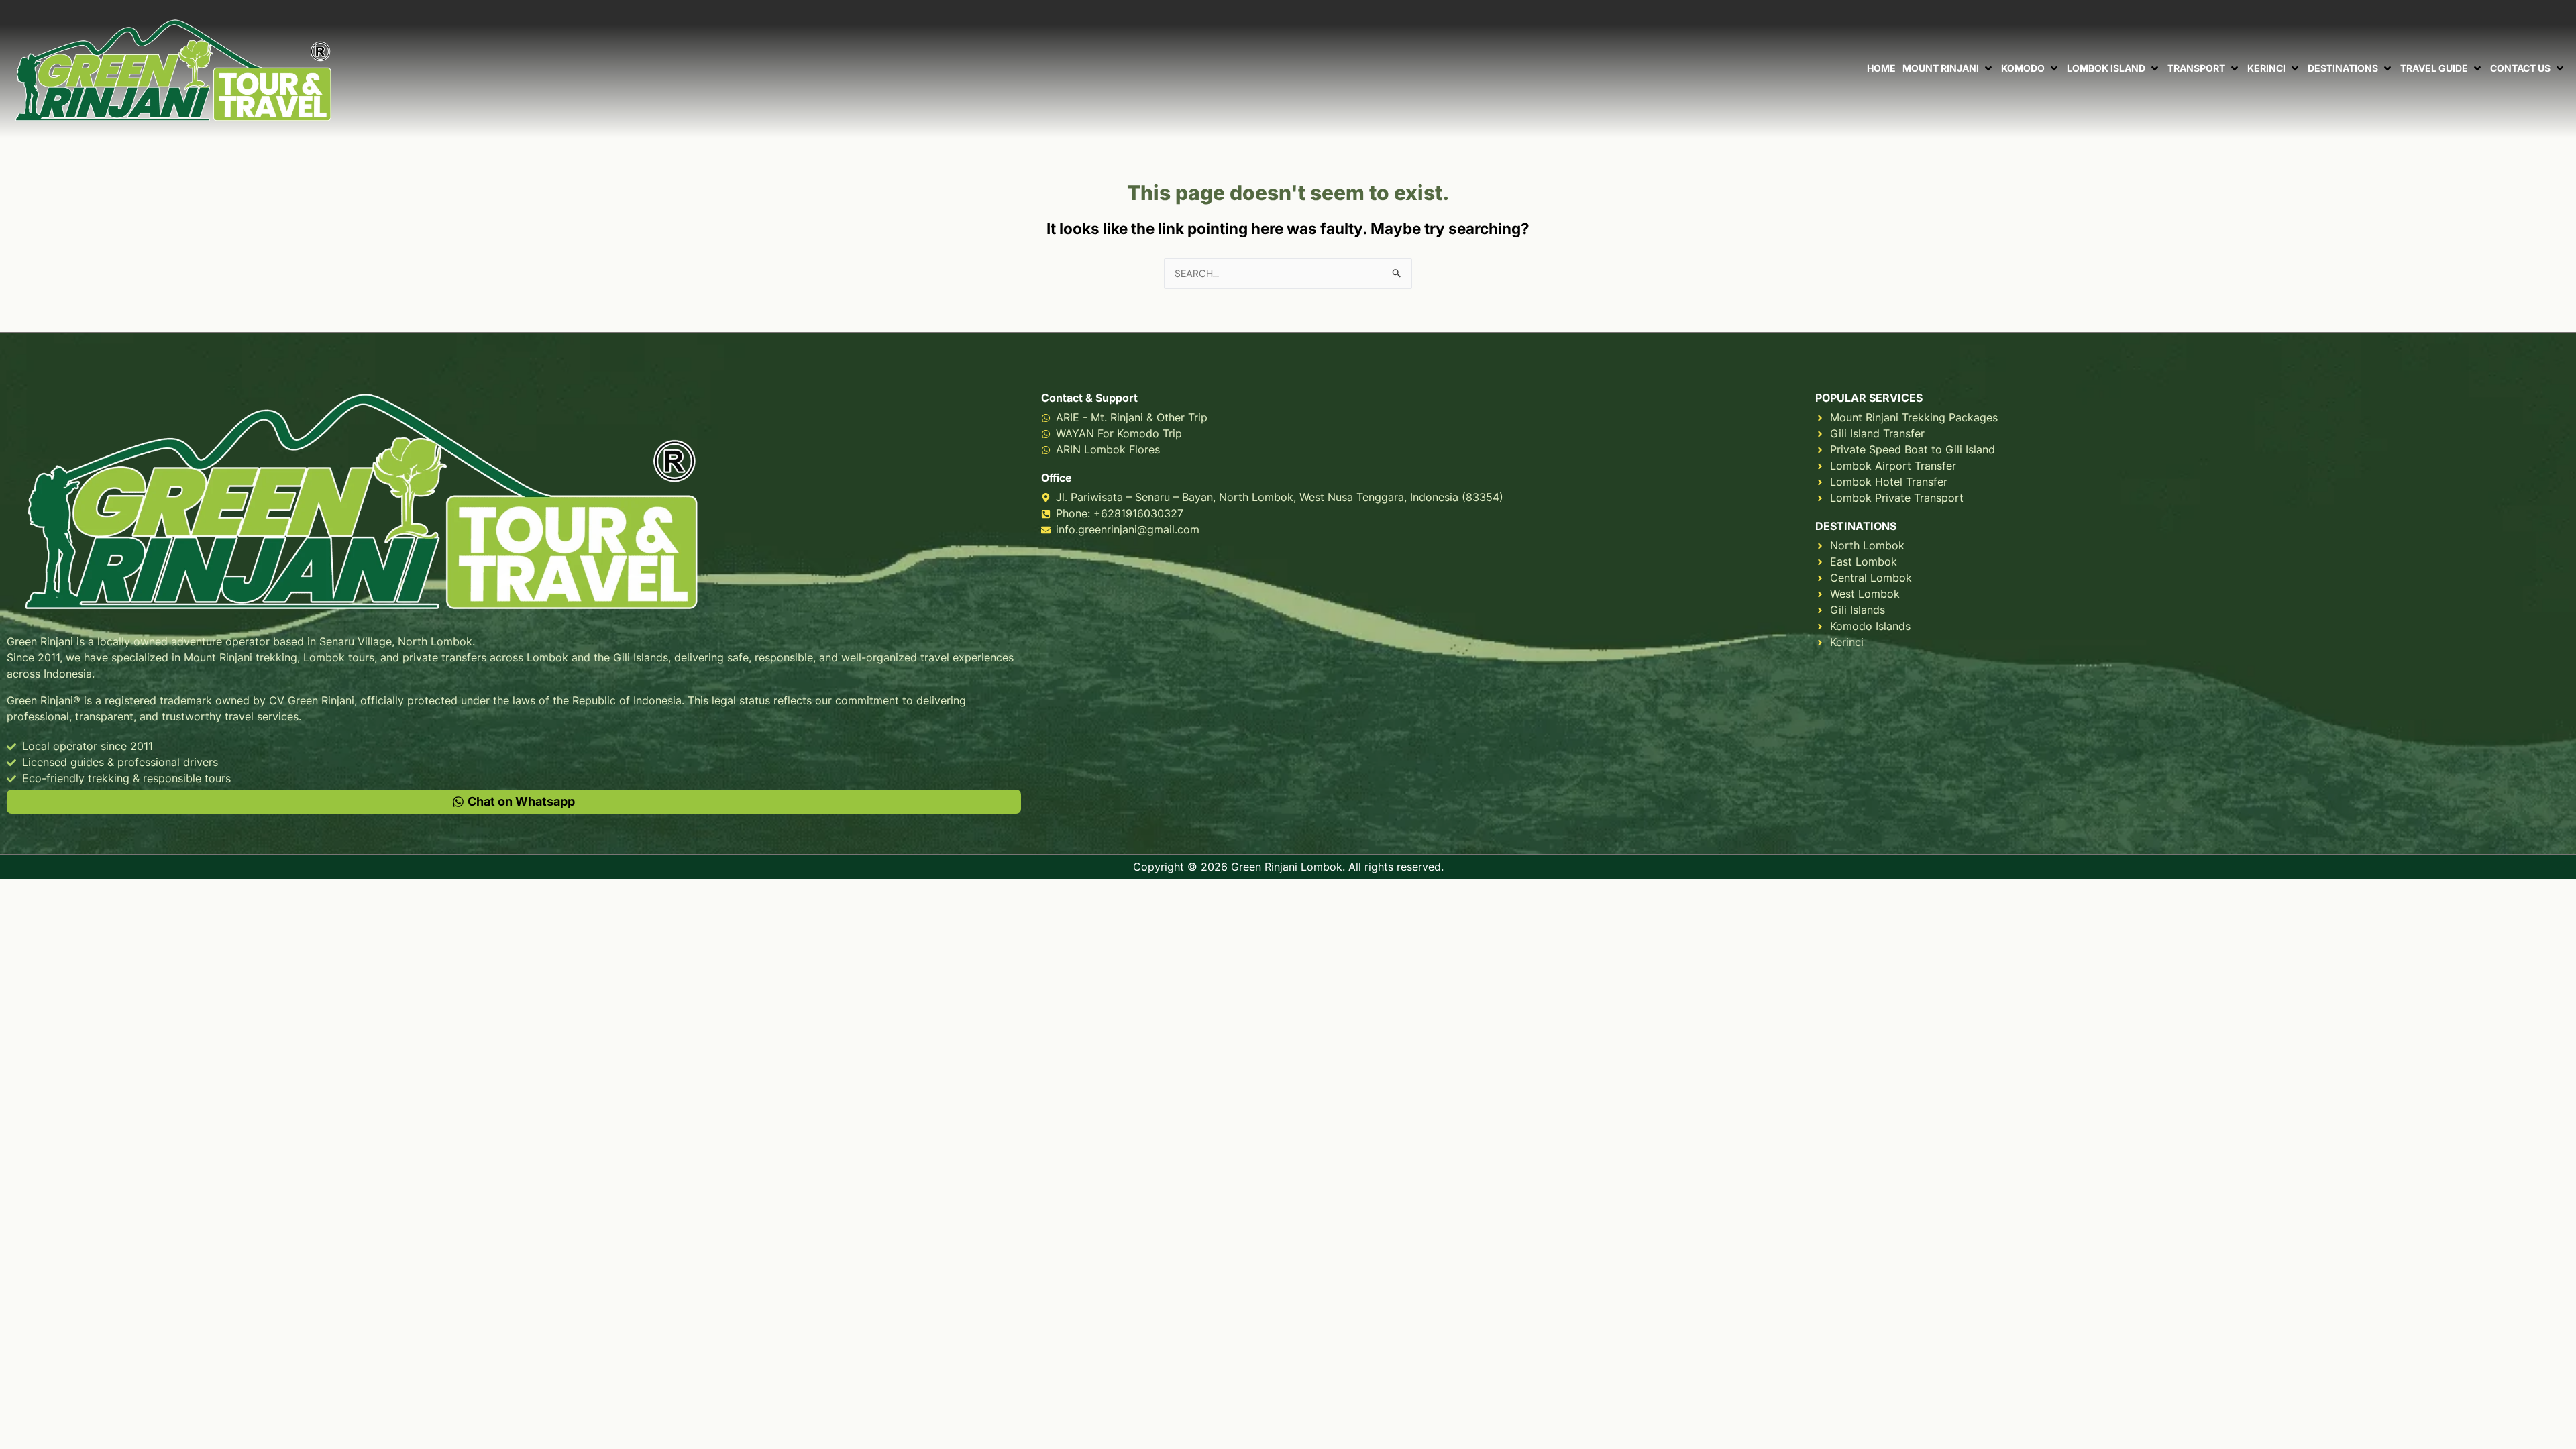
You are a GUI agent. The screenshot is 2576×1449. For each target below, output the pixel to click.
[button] (1948, 68)
